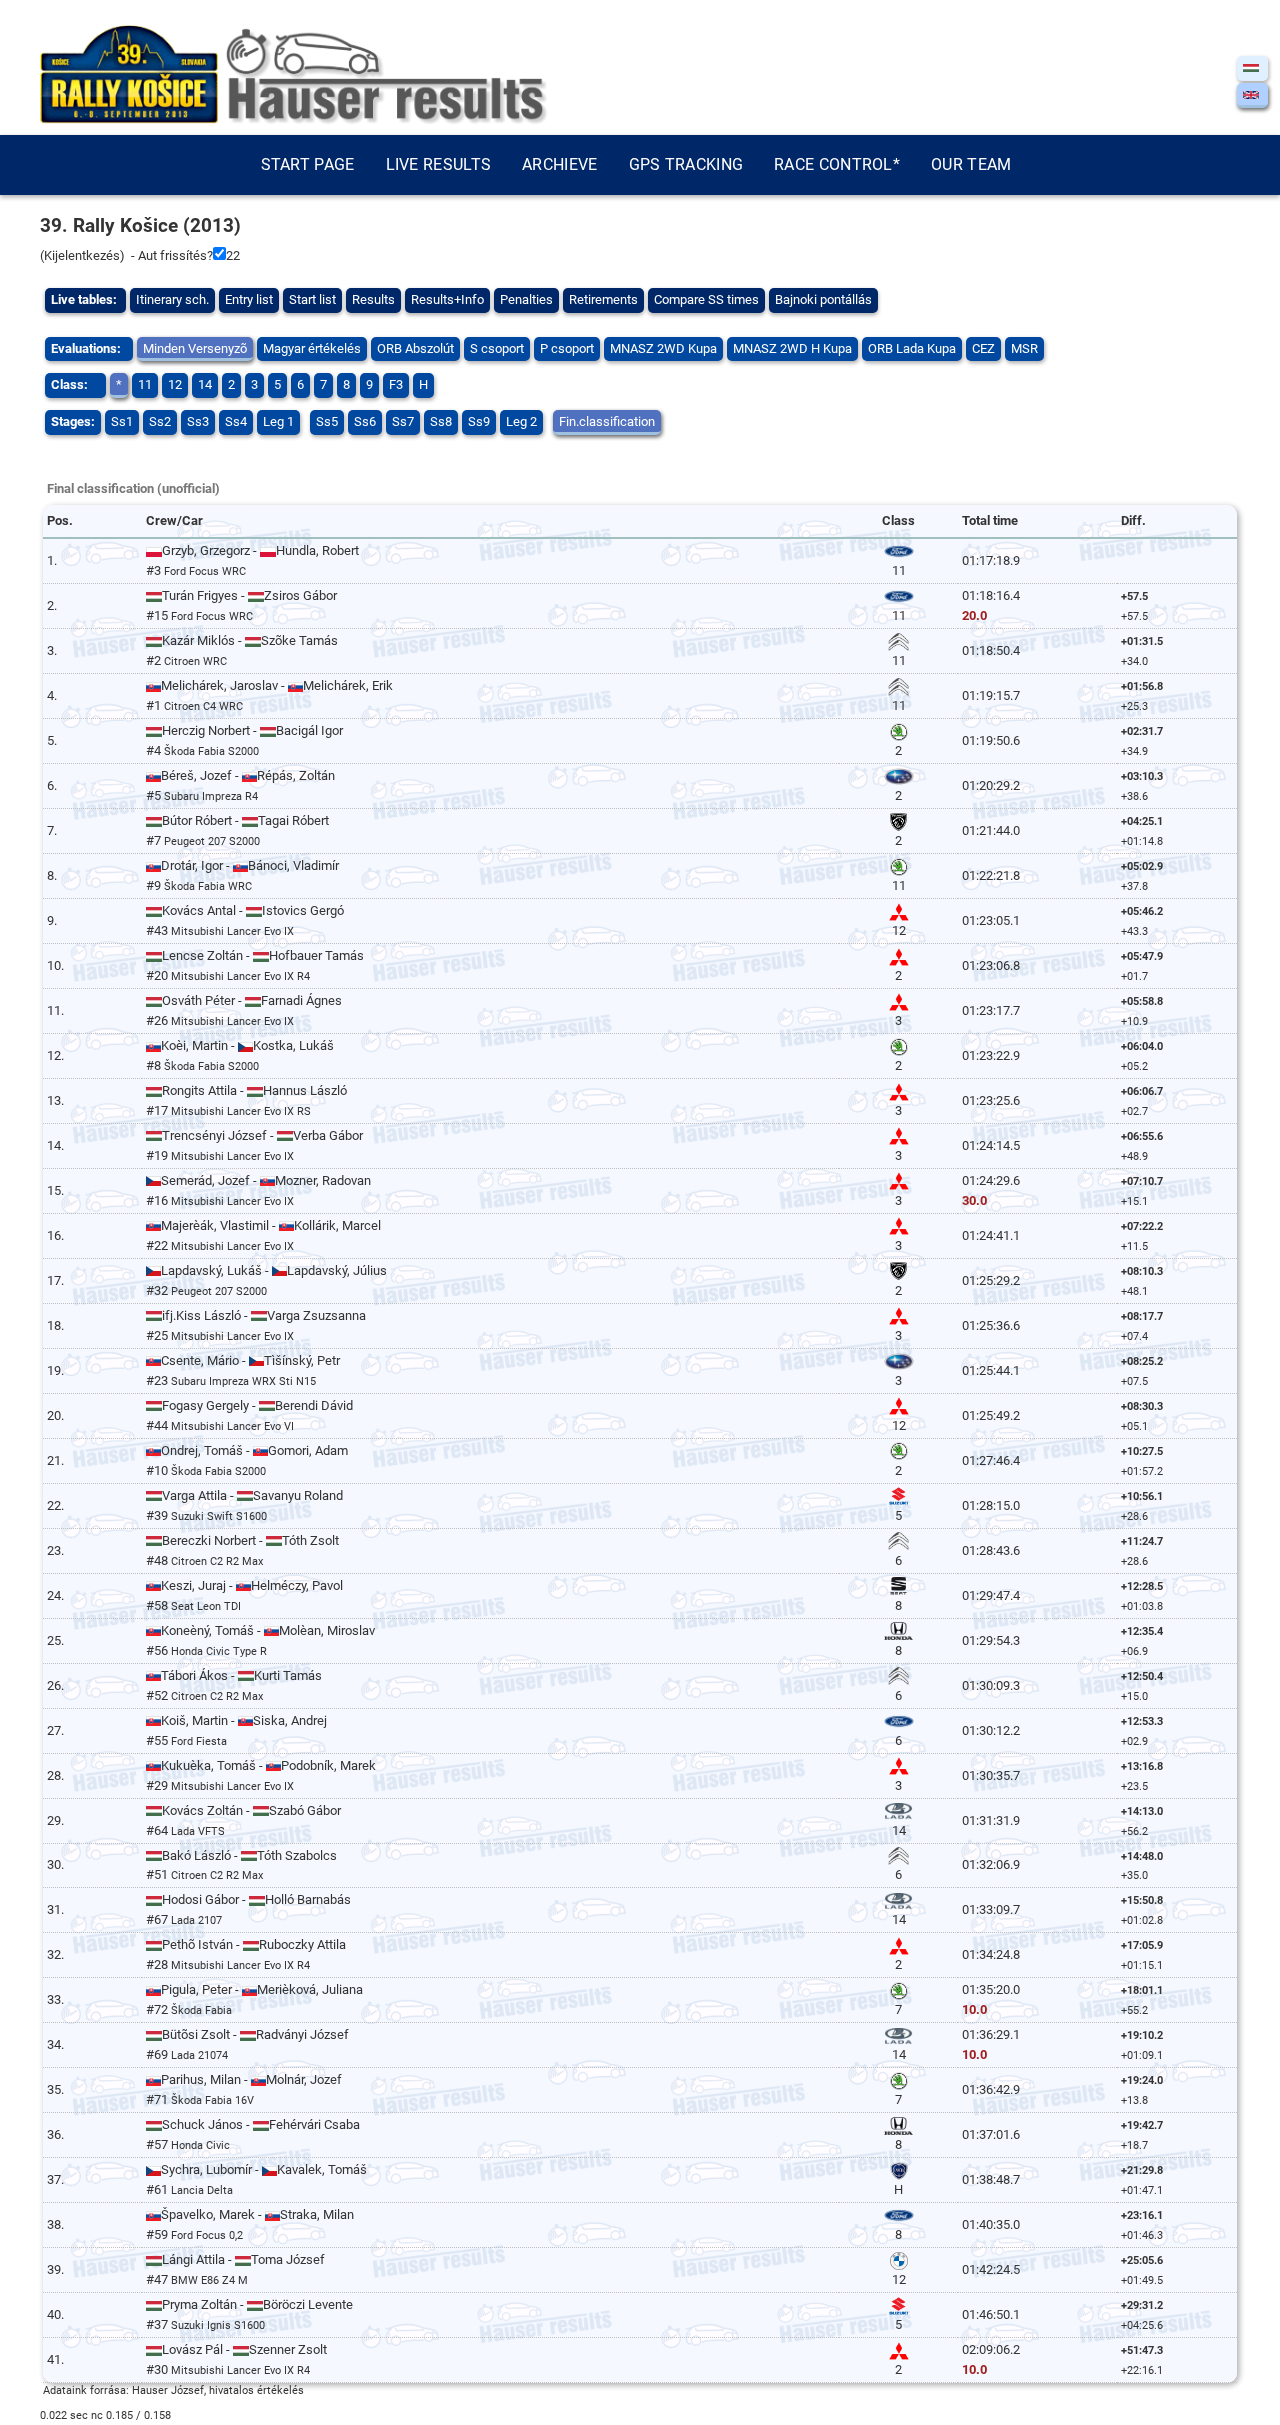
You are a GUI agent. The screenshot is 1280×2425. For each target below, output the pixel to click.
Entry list (249, 299)
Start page (308, 164)
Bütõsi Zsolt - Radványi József (255, 2034)
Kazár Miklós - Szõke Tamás (250, 640)
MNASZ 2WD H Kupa (792, 348)
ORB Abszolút (415, 348)
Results (373, 299)
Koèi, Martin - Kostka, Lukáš (247, 1045)
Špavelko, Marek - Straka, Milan (257, 2214)
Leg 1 (278, 421)
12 (175, 384)
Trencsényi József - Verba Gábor (262, 1135)
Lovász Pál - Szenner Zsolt (244, 2349)
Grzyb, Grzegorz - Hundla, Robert (260, 550)
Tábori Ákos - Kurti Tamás (241, 1675)
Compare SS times (706, 299)
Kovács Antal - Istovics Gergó (253, 910)
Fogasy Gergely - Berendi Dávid (257, 1405)
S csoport (497, 348)
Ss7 (403, 421)
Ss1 (122, 421)
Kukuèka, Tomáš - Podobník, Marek (268, 1765)
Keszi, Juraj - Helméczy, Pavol (252, 1585)
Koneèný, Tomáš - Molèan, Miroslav (268, 1630)
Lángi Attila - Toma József (243, 2259)
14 (205, 384)
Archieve (559, 164)
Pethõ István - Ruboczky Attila (254, 1944)
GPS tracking (686, 164)
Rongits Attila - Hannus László (254, 1090)
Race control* (837, 164)
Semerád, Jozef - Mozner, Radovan (266, 1180)
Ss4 (236, 421)
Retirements (603, 299)
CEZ (983, 348)
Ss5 (327, 421)
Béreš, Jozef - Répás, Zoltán (248, 775)
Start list (312, 299)
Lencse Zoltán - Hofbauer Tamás (263, 955)
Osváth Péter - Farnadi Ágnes (252, 1000)
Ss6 (365, 421)
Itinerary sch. (172, 299)
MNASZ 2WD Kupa (663, 348)
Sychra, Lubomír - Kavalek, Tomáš (264, 2169)
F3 (396, 384)
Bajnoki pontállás (823, 299)
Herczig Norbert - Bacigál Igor (252, 730)
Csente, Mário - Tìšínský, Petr (250, 1360)
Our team (971, 164)
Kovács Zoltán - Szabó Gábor (251, 1810)
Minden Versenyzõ (195, 348)
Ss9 (479, 421)
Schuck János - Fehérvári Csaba (261, 2124)
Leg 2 (521, 421)
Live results (439, 164)
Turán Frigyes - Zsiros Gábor (249, 595)
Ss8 (441, 421)
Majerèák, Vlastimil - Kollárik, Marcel (271, 1225)
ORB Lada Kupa (912, 348)
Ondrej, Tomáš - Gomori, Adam (254, 1450)
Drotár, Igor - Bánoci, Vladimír (250, 865)
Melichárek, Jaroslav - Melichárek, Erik (277, 685)
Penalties (526, 299)
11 (145, 384)
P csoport (567, 348)
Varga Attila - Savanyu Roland (252, 1495)
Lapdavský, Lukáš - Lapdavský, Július (274, 1270)
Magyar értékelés (312, 348)
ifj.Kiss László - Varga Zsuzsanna (264, 1315)
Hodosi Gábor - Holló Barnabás (256, 1899)
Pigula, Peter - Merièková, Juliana (262, 1989)
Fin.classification (607, 421)
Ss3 (198, 421)
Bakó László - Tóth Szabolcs (249, 1855)
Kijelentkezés (82, 255)
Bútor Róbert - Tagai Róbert (245, 820)
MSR (1024, 348)
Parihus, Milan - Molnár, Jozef (251, 2079)
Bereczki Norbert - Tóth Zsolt (250, 1540)
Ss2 (160, 421)
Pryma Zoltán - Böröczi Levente (257, 2304)
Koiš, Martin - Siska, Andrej (244, 1720)
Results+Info (447, 299)
